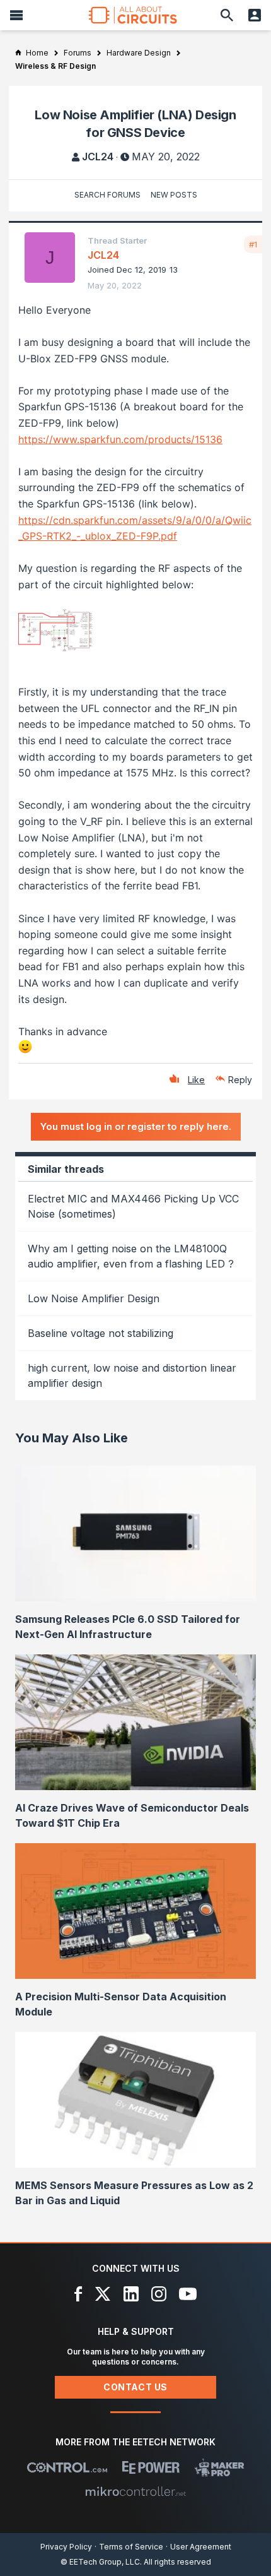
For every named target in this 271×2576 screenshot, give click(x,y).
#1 (253, 244)
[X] (103, 2294)
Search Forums (107, 195)
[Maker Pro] (220, 2467)
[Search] (227, 15)
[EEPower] (151, 2467)
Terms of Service (131, 2547)
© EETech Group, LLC (100, 2562)
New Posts (174, 195)
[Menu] (16, 15)
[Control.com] (67, 2467)
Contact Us (135, 2387)
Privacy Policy (66, 2547)
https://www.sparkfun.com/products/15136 (120, 439)
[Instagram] (159, 2294)
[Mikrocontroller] (135, 2491)
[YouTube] (188, 2294)
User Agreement (201, 2547)
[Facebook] (78, 2294)
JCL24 (98, 157)
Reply (240, 1080)
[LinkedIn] (131, 2294)
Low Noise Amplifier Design (94, 1298)
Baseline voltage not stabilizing (101, 1333)
